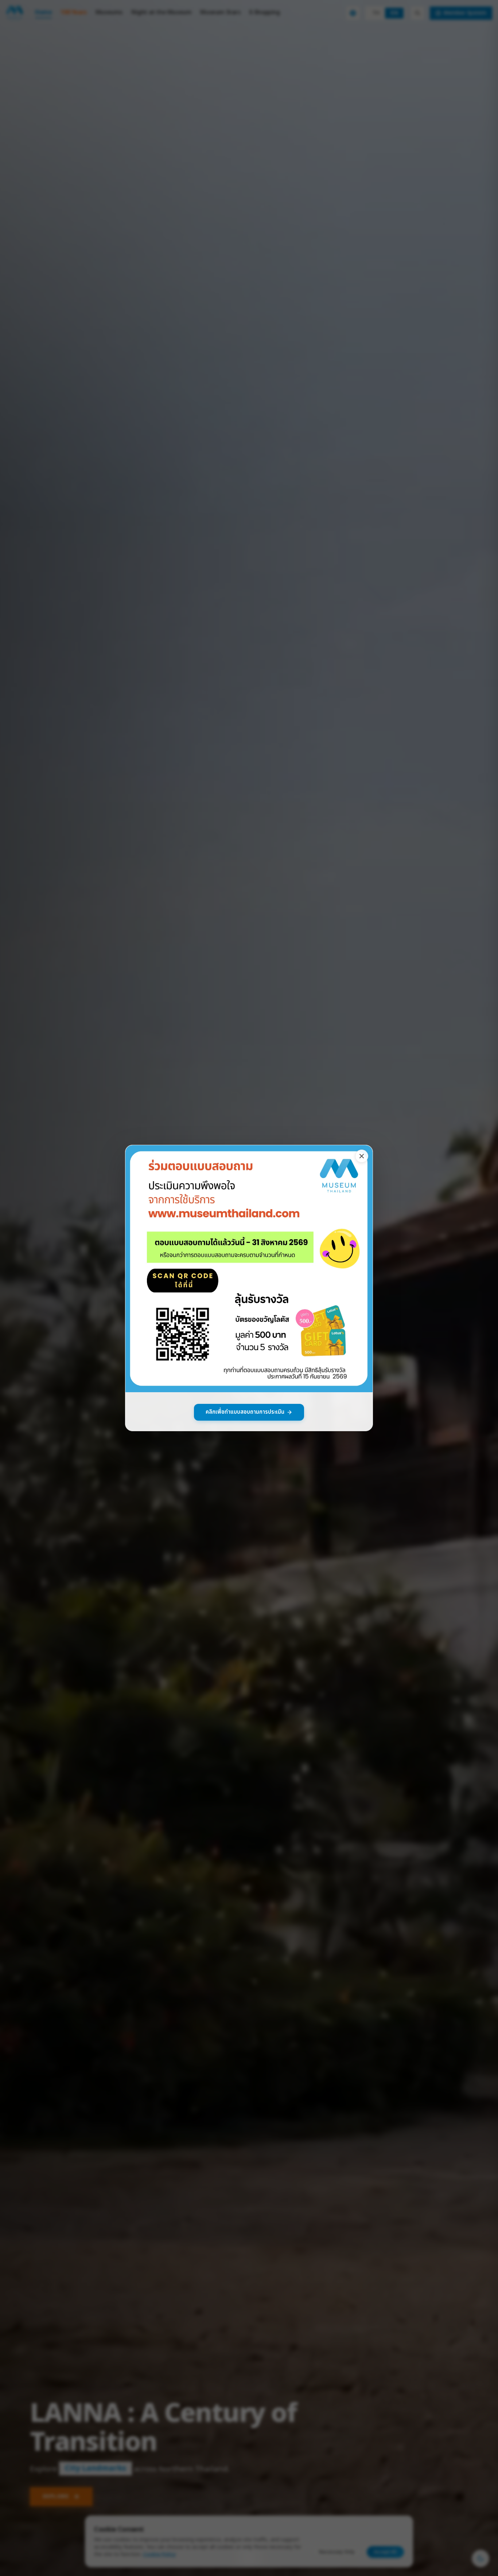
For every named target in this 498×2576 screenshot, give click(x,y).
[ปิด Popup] (362, 1156)
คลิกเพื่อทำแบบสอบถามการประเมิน (245, 1412)
